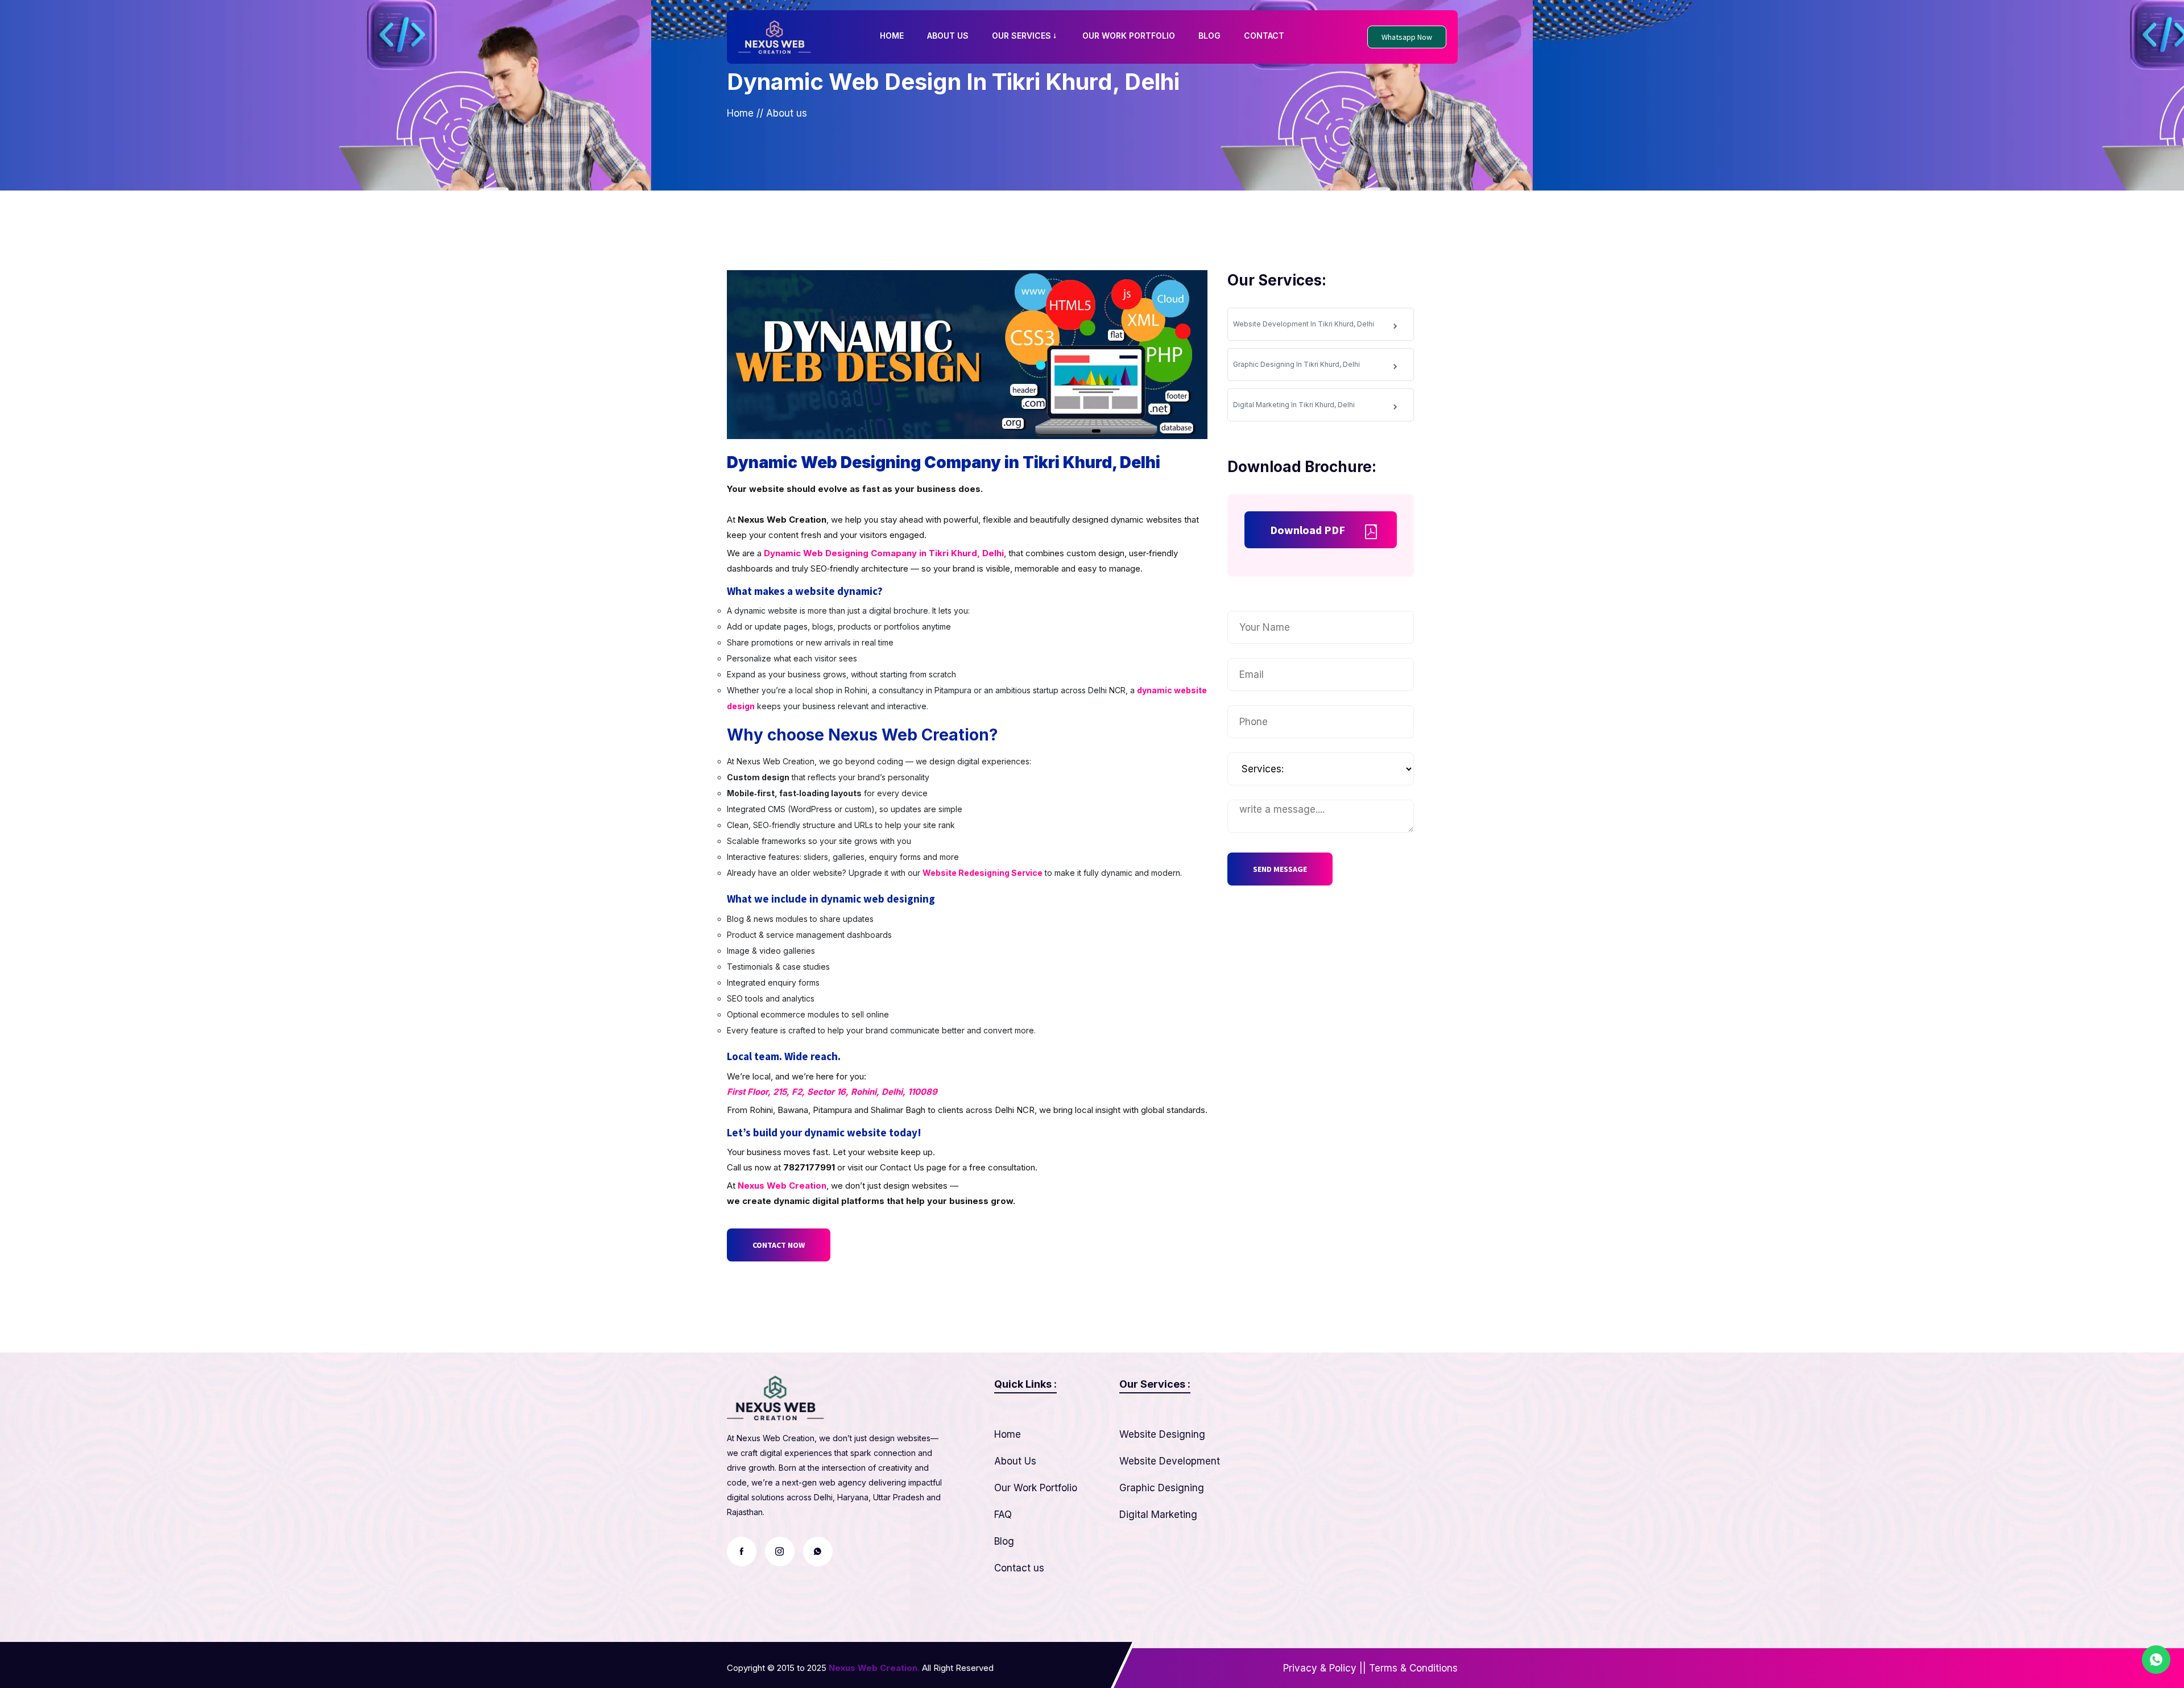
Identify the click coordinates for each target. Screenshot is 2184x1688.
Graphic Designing (1162, 1488)
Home (740, 113)
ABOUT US (948, 36)
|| (1363, 1668)
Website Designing (1162, 1434)
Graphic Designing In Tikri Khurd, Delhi (1296, 364)
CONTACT (1264, 36)
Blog (1004, 1541)
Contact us (1019, 1568)
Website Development (1170, 1461)
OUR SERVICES (1021, 36)
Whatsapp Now (1407, 37)
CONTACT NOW (779, 1245)
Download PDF (1308, 530)
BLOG (1209, 36)
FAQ (1003, 1515)
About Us (1015, 1461)
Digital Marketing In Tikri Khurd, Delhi (1294, 405)
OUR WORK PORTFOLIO (1129, 36)
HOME (892, 36)
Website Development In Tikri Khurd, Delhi (1304, 324)
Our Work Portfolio (1036, 1488)
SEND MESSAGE (1280, 869)
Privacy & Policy (1320, 1668)
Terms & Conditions (1413, 1668)
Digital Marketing (1158, 1515)
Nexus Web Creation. (874, 1668)
